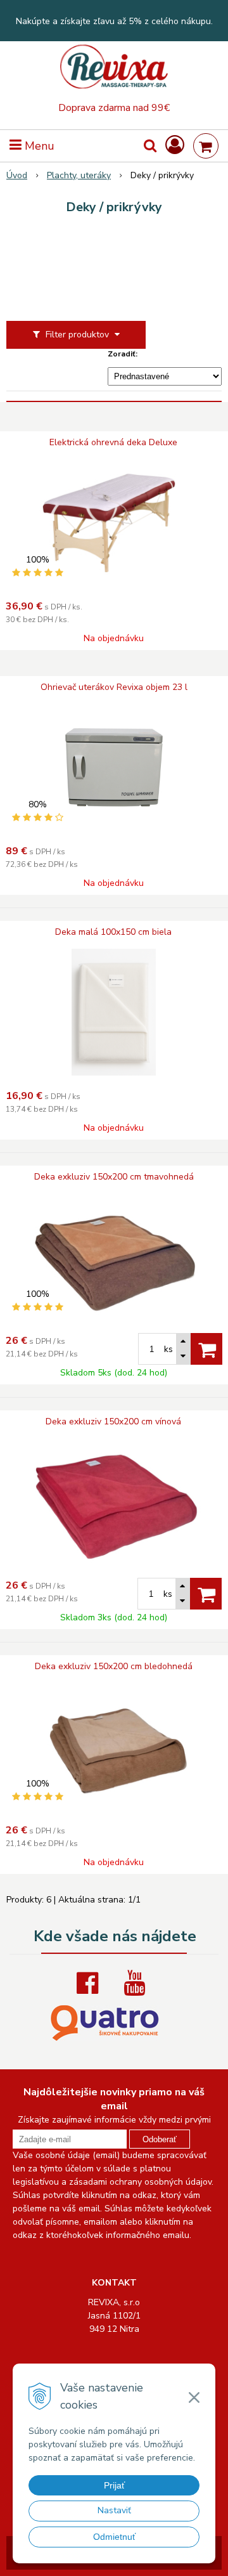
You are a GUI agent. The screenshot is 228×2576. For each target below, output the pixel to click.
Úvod (17, 175)
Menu (38, 146)
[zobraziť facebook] (91, 1983)
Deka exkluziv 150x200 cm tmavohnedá (114, 1177)
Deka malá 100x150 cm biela (113, 932)
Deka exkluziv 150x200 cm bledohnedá (114, 1667)
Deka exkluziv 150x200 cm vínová (113, 1422)
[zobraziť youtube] (137, 1983)
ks (168, 1349)
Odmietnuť (114, 2537)
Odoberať (160, 2139)
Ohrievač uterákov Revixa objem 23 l (114, 687)
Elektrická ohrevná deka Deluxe (113, 443)
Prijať (114, 2485)
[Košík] (206, 146)
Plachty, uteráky (79, 175)
